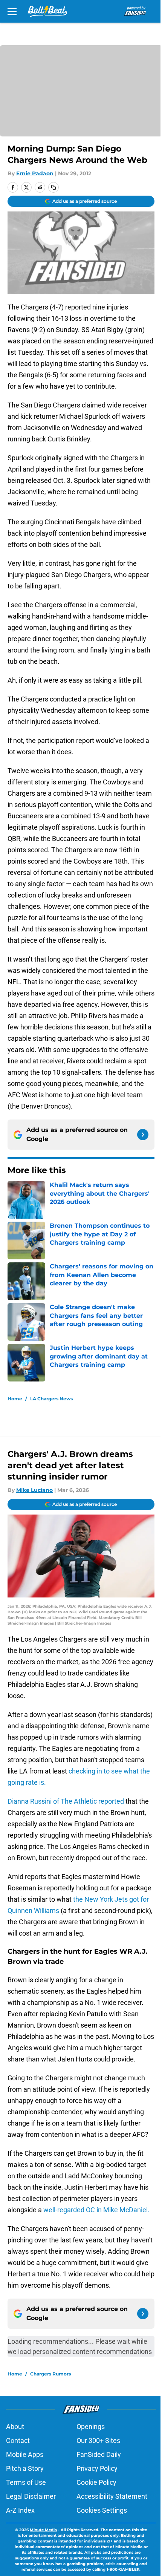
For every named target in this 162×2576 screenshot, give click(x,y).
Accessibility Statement (112, 2496)
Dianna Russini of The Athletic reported (66, 1801)
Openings (91, 2427)
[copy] (53, 187)
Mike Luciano (34, 1490)
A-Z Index (20, 2510)
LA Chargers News (51, 1399)
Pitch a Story (25, 2468)
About (15, 2427)
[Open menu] (12, 11)
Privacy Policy (97, 2468)
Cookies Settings (102, 2510)
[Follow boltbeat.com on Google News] (143, 1135)
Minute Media (43, 2530)
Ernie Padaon (35, 173)
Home (15, 1399)
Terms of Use (26, 2482)
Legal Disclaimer (31, 2496)
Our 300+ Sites (98, 2440)
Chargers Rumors (50, 2374)
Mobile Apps (25, 2454)
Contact (18, 2440)
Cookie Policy (96, 2482)
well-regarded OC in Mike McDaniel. (96, 2210)
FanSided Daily (99, 2454)
